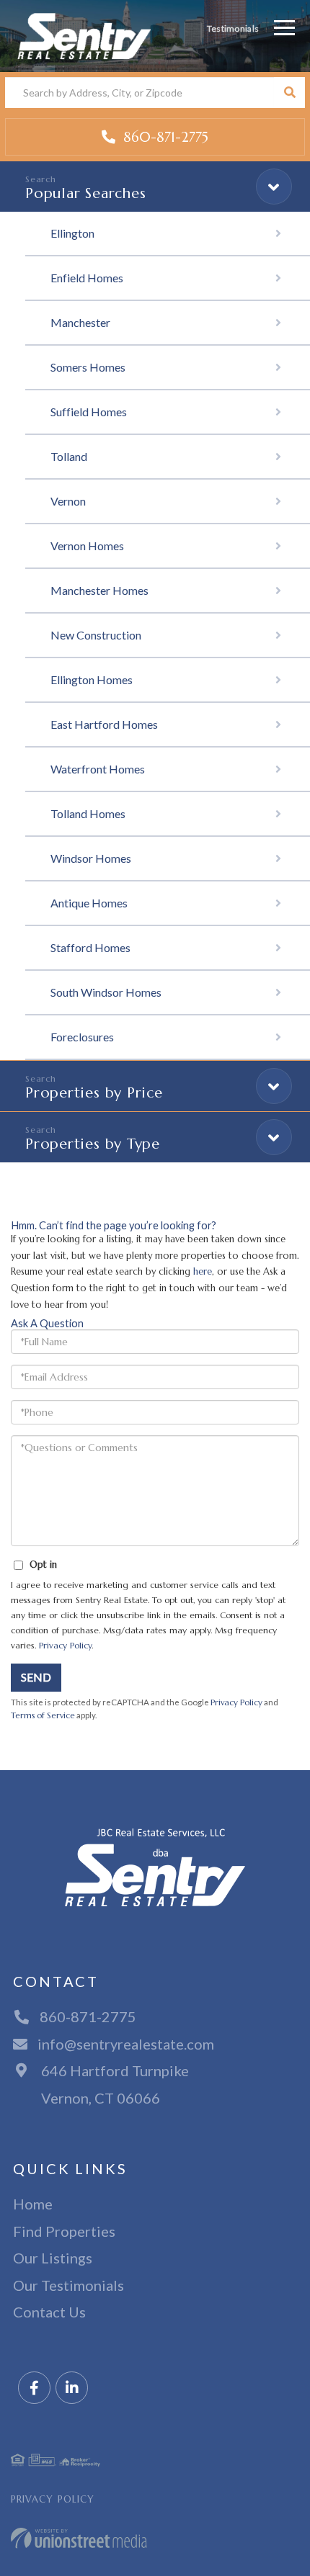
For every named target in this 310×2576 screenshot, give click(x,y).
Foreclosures (82, 1037)
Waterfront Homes (98, 769)
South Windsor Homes (106, 992)
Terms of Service (43, 1715)
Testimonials (233, 28)
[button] (289, 93)
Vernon (68, 501)
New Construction (96, 635)
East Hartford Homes (104, 724)
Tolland (69, 456)
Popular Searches (85, 193)
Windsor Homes (91, 858)
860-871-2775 (164, 137)
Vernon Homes (87, 546)
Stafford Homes (90, 947)
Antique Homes (89, 903)
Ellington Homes (92, 679)
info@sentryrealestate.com (126, 2044)
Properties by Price (94, 1093)
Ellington (72, 233)
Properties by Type (93, 1144)
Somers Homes (88, 367)
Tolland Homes (88, 813)
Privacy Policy (65, 1645)
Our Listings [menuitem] (53, 2258)
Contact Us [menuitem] (49, 2312)
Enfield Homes (87, 278)
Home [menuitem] (33, 2204)
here (203, 1271)
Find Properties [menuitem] (64, 2231)
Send (36, 1677)
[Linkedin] (72, 2388)
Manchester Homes (99, 590)
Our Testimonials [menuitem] (68, 2285)
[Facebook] (34, 2388)
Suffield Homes (89, 412)
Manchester (80, 322)
